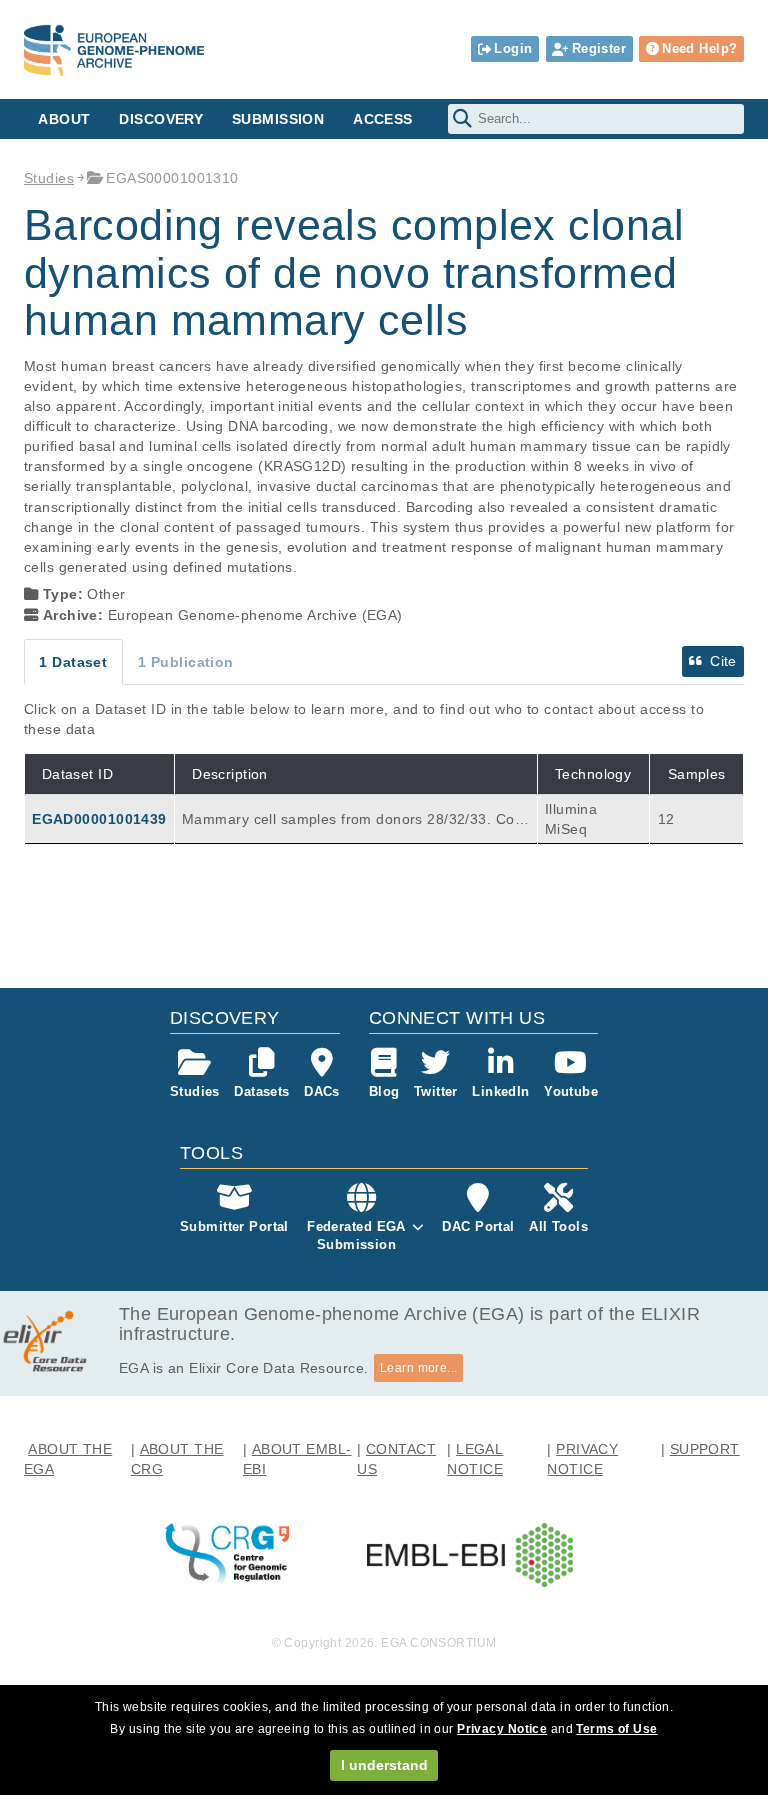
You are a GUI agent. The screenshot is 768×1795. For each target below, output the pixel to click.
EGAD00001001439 (99, 819)
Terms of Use (616, 1729)
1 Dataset (73, 662)
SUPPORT (705, 1449)
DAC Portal (478, 1226)
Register (599, 48)
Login (513, 48)
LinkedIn (500, 1091)
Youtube (571, 1091)
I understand (384, 1765)
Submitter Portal (234, 1226)
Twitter (436, 1091)
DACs (322, 1091)
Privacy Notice (502, 1729)
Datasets (261, 1091)
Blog (384, 1091)
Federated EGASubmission (356, 1235)
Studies (49, 178)
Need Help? (699, 48)
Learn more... (419, 1368)
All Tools (558, 1226)
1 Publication (186, 662)
